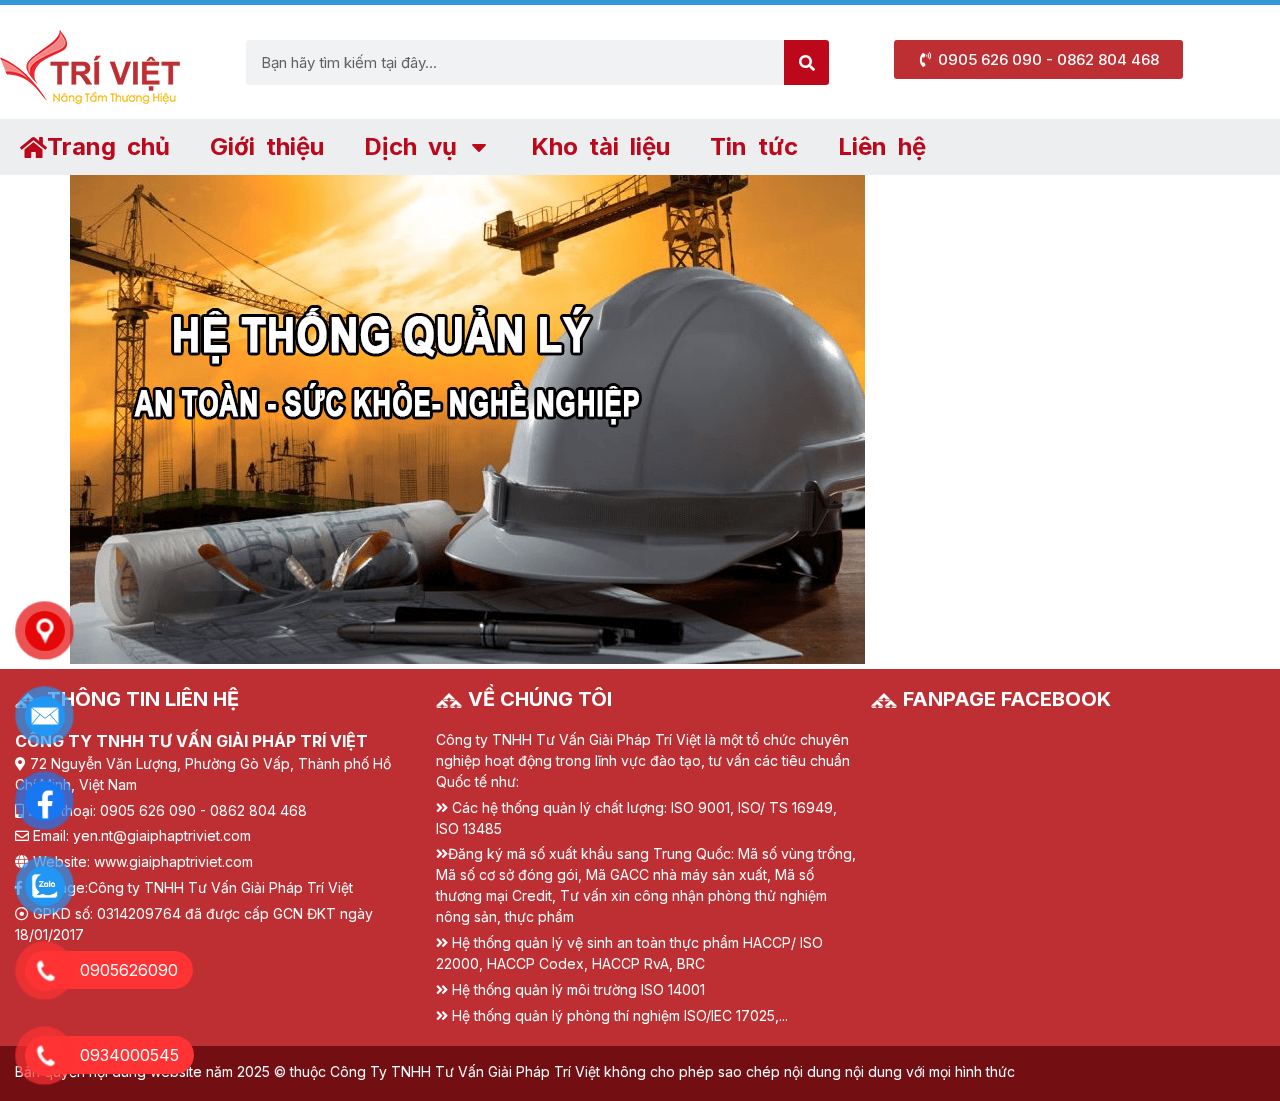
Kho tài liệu (600, 146)
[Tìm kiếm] (806, 62)
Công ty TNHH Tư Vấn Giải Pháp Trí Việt (220, 887)
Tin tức (754, 146)
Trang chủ (108, 146)
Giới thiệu (267, 146)
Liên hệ (882, 146)
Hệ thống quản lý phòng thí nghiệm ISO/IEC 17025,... (620, 1015)
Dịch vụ (410, 146)
